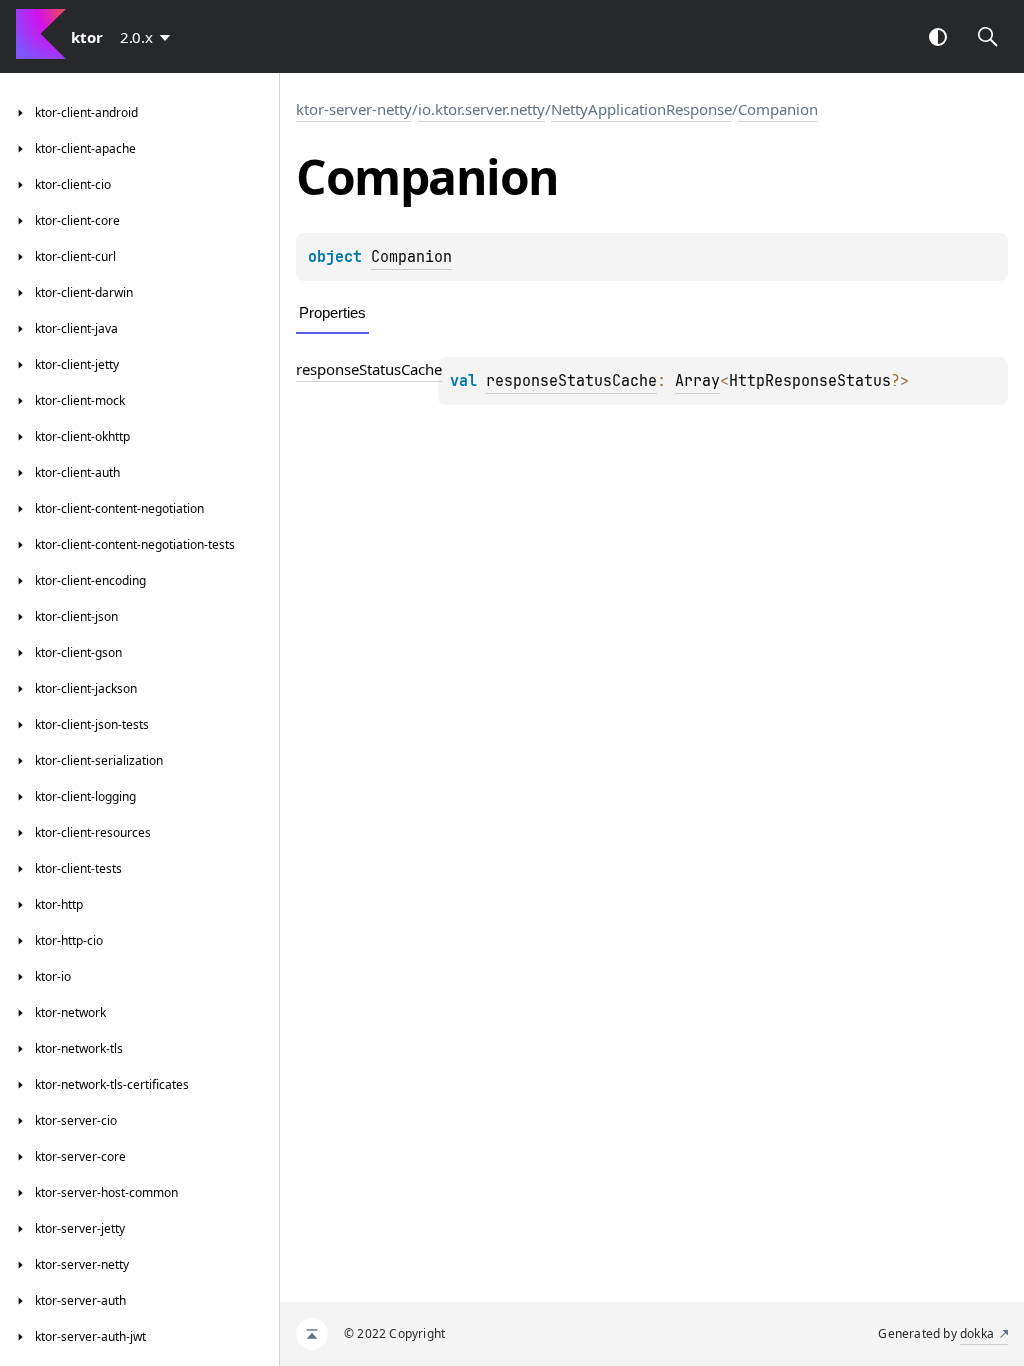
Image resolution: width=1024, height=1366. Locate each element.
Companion (778, 109)
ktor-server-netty (354, 109)
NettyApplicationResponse (641, 109)
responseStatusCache (369, 369)
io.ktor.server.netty (481, 109)
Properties (332, 312)
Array (697, 381)
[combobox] (149, 37)
